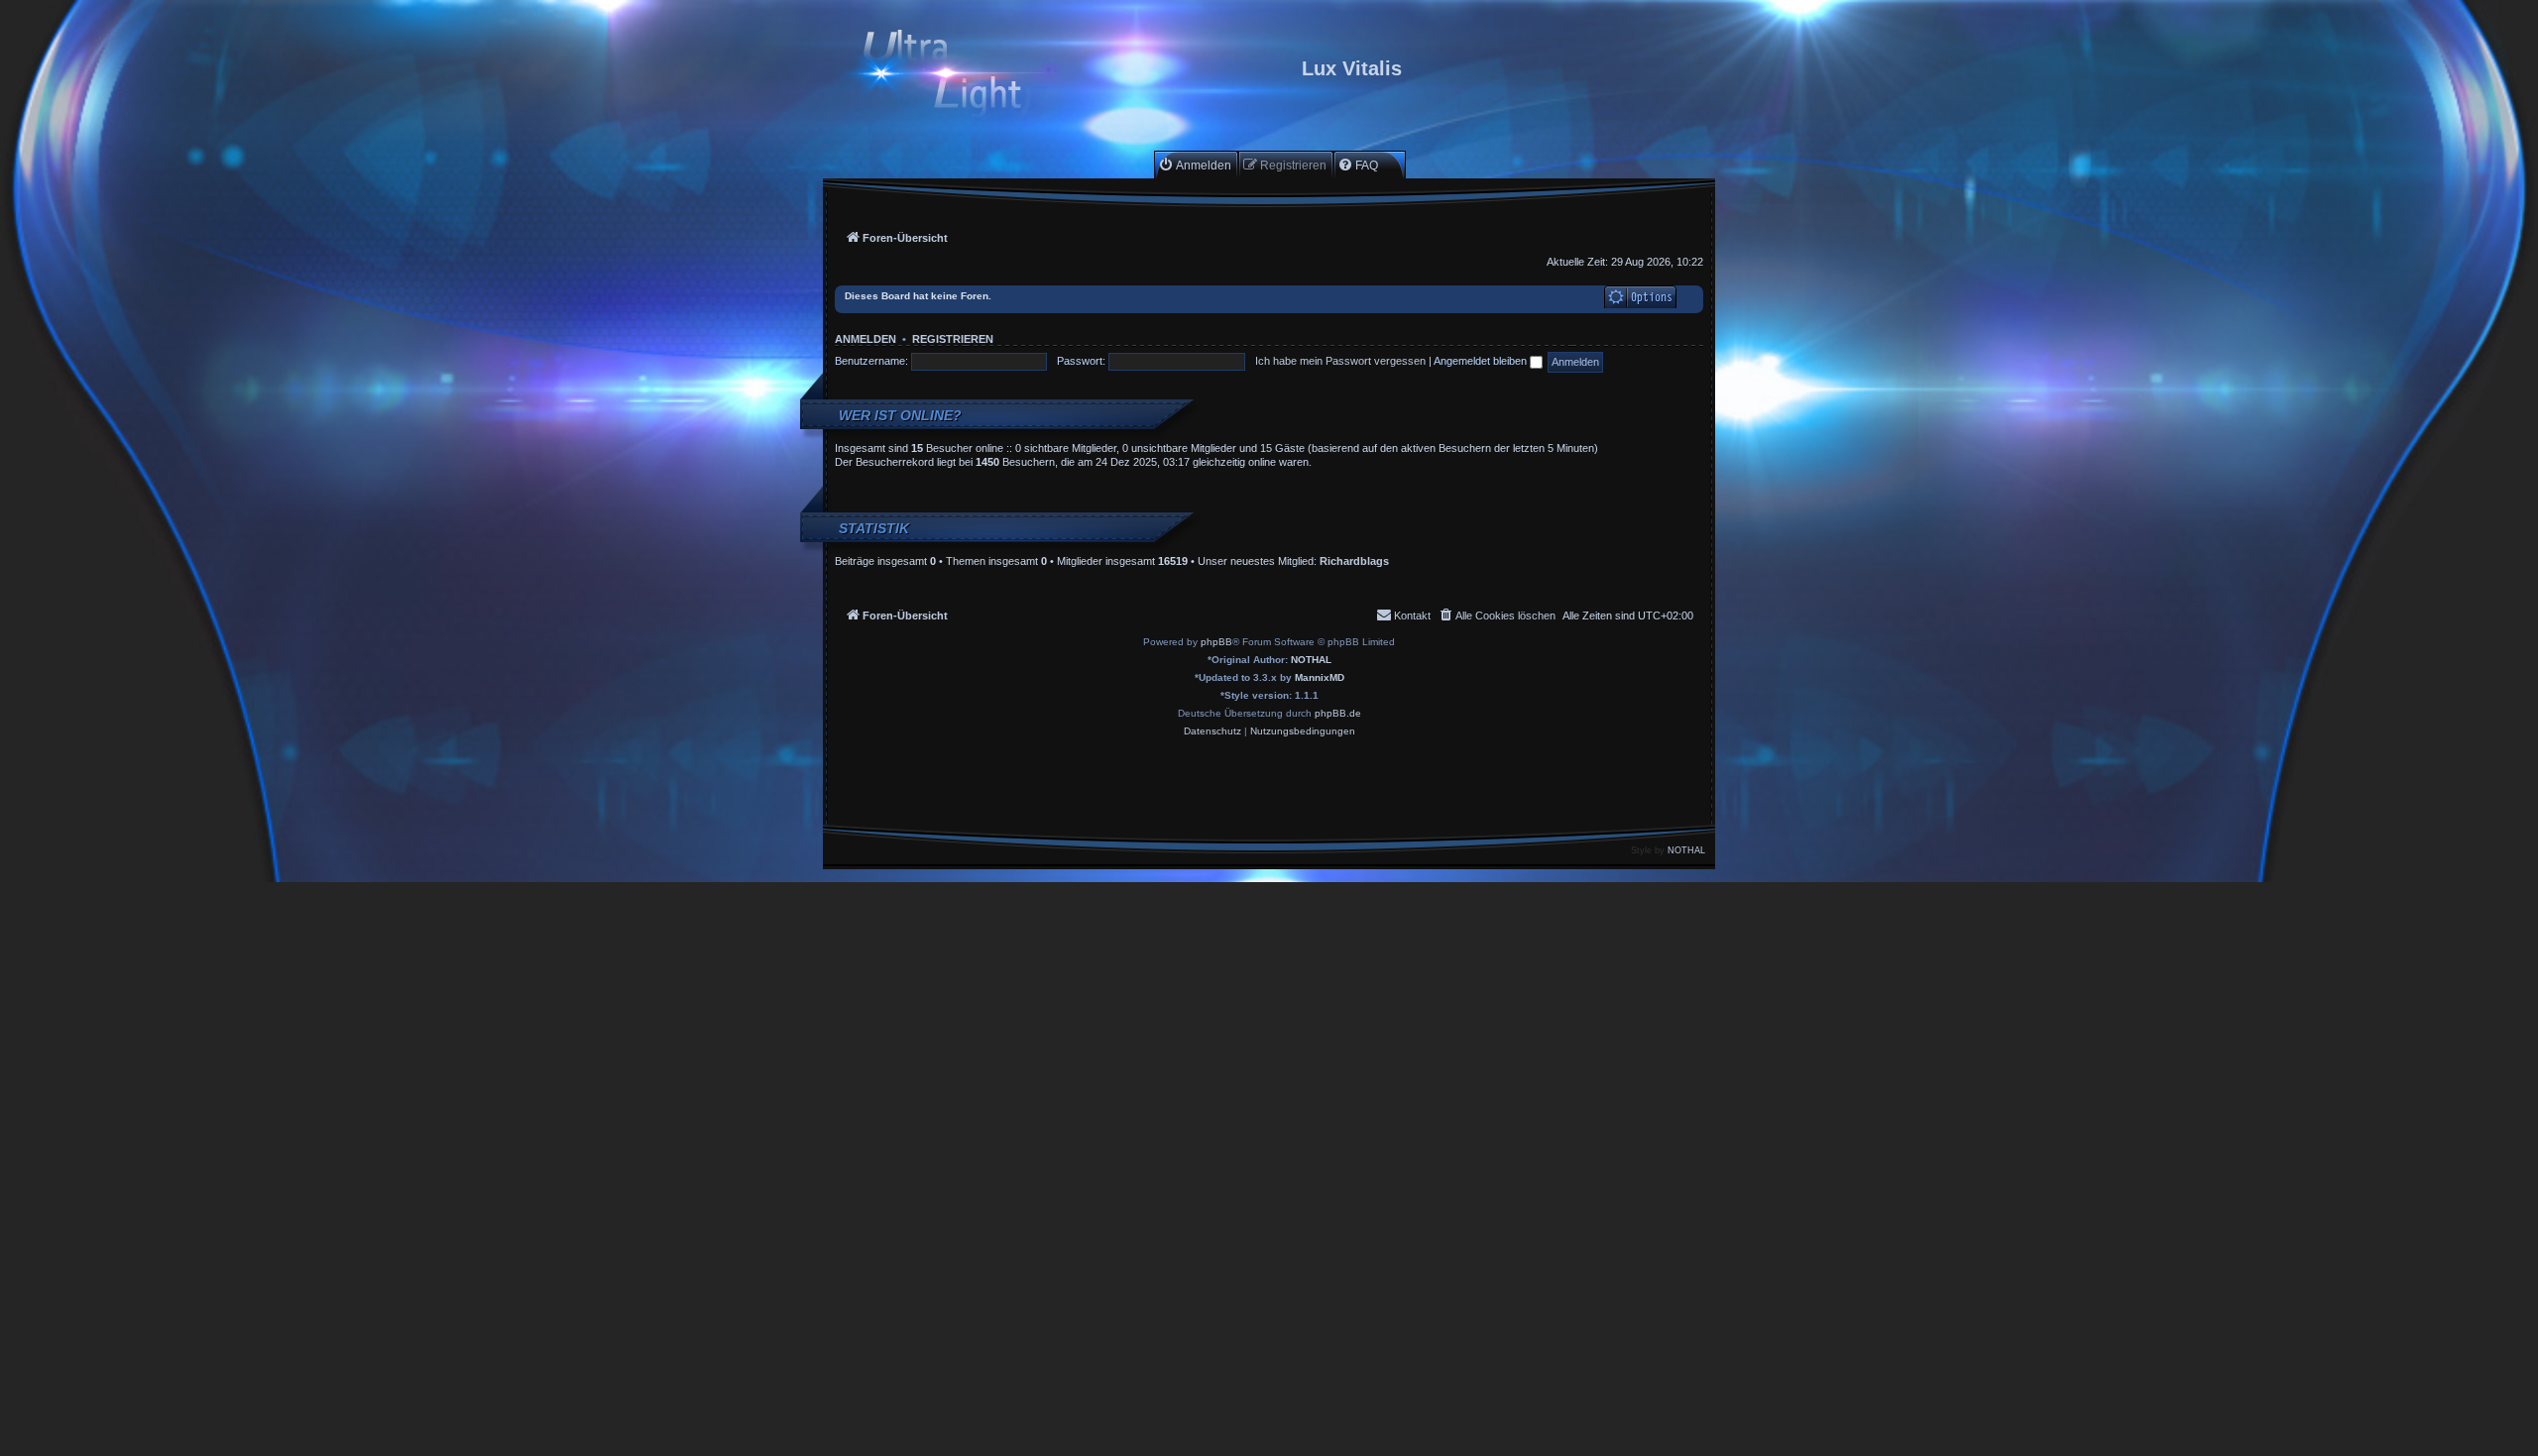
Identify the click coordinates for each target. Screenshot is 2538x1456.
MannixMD (1320, 677)
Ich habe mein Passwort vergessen (1340, 361)
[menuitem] (1195, 165)
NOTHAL (1311, 660)
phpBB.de (1338, 713)
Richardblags (1354, 561)
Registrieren (953, 339)
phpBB (1216, 642)
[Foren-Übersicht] (959, 76)
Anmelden (865, 339)
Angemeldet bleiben (1482, 361)
